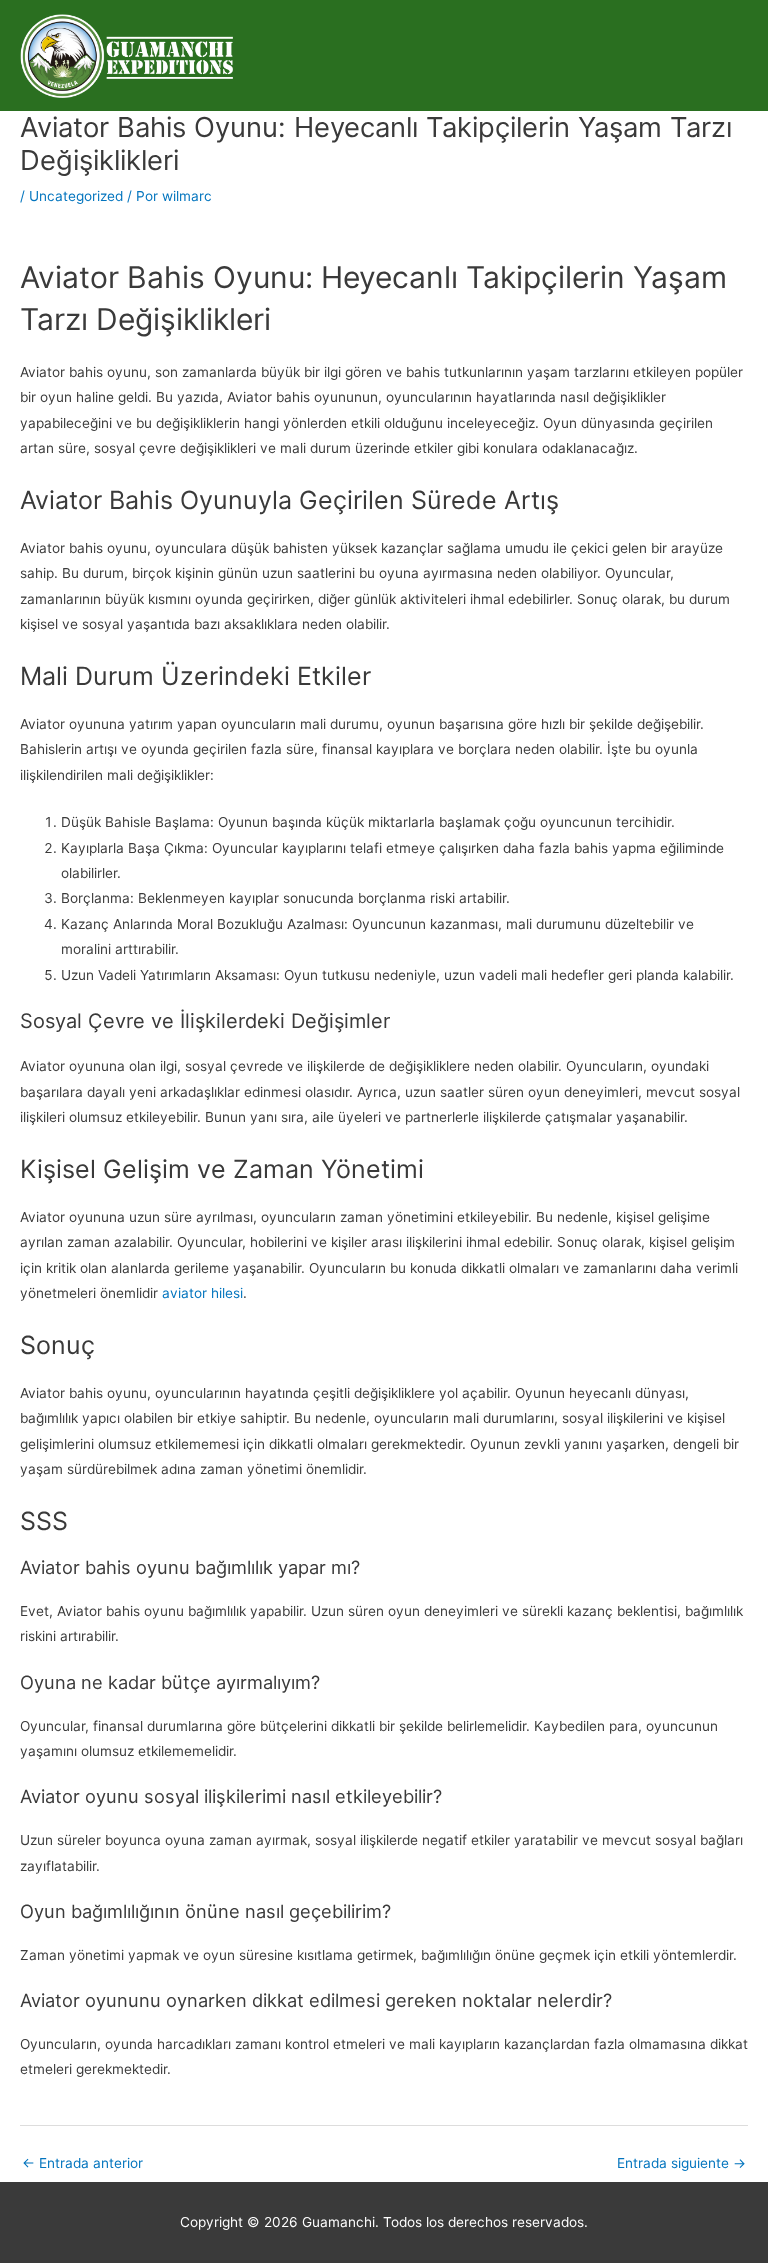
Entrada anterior (82, 2163)
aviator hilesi (202, 1293)
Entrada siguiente (681, 2163)
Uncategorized (76, 196)
